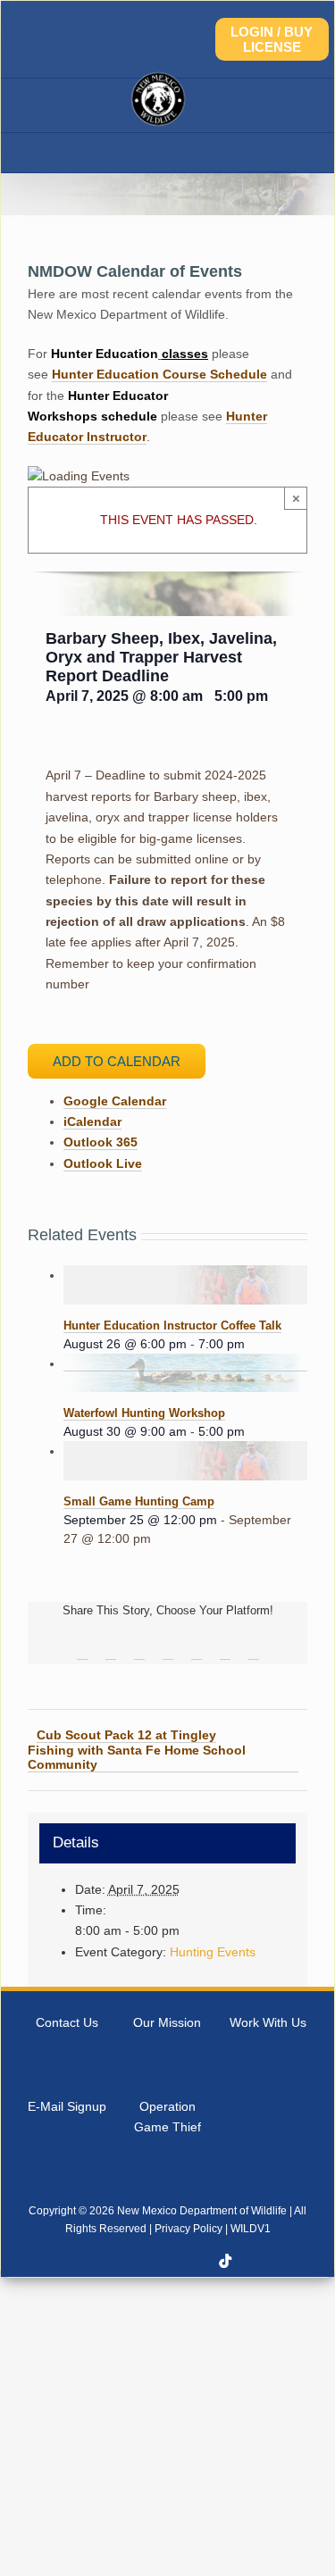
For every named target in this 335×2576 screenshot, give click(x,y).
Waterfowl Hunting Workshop (144, 1413)
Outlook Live (103, 1163)
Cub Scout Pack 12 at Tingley (126, 1735)
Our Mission (167, 2022)
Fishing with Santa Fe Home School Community (137, 1757)
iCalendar (92, 1121)
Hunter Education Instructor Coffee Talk (172, 1326)
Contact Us (67, 2022)
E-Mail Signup (67, 2106)
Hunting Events (213, 1952)
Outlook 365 (100, 1142)
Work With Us (268, 2022)
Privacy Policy (188, 2229)
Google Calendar (115, 1101)
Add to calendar (117, 1061)
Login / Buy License (272, 39)
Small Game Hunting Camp (139, 1501)
